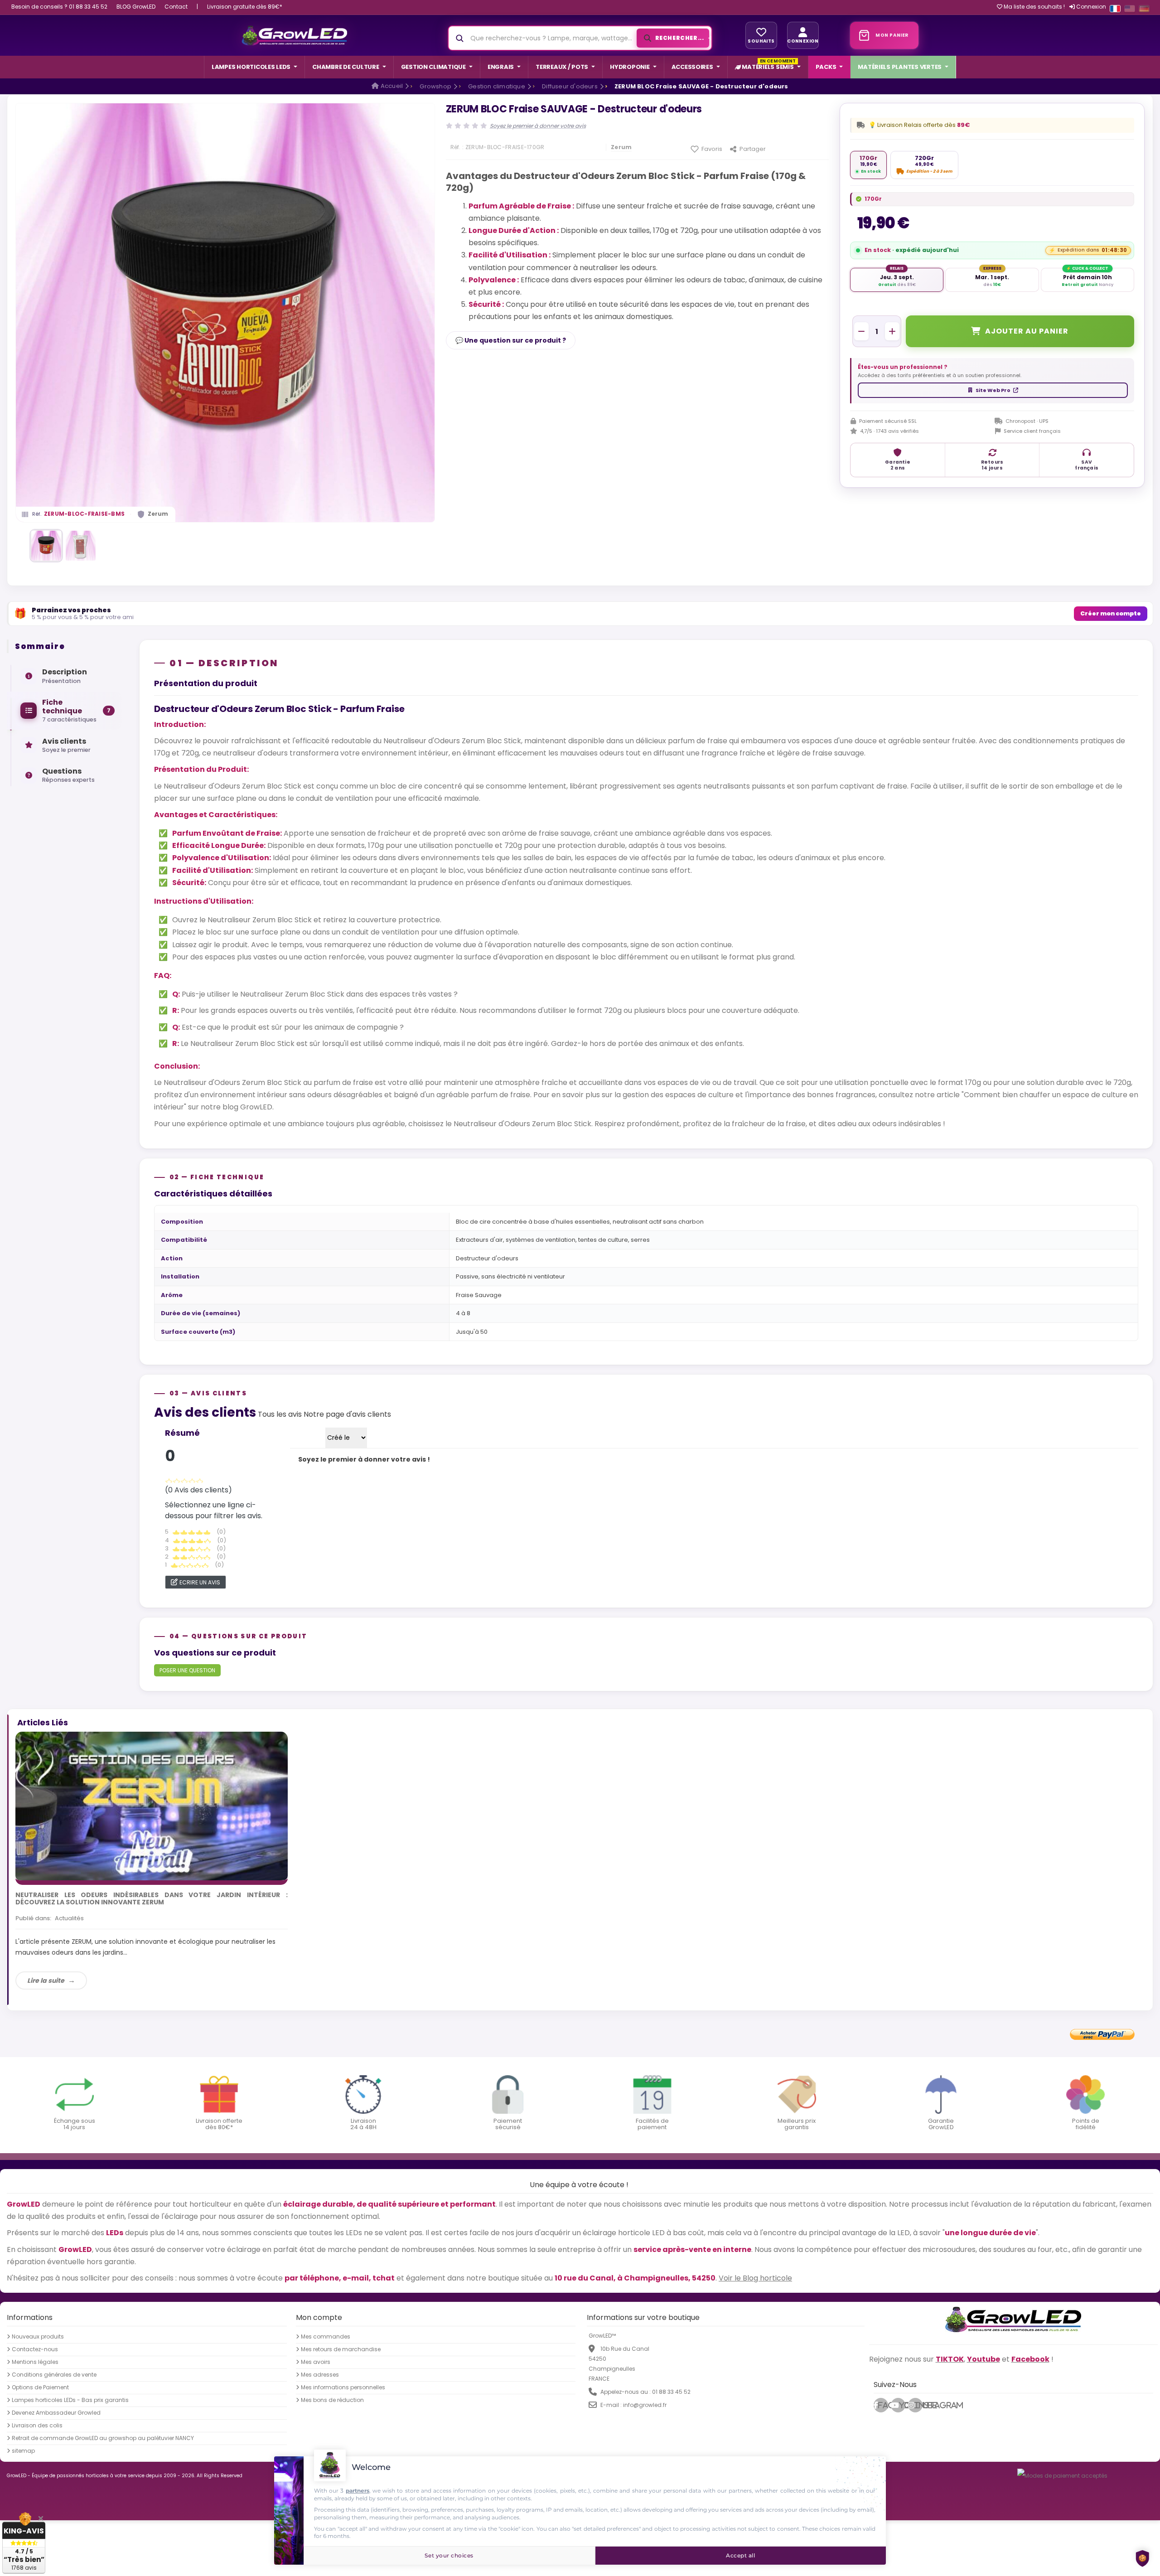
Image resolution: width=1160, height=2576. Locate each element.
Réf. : (457, 147)
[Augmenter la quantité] (892, 331)
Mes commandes (326, 2337)
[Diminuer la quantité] (861, 331)
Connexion (1090, 7)
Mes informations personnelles (343, 2387)
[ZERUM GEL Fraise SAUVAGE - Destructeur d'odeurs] (46, 546)
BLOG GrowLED (136, 7)
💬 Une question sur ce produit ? (511, 340)
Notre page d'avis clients (347, 1414)
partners (358, 2491)
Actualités (69, 1918)
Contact (176, 7)
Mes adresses (320, 2375)
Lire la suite (46, 1980)
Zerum (158, 514)
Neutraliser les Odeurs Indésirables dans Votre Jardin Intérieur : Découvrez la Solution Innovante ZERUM (152, 1899)
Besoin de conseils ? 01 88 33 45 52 (59, 7)
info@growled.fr (645, 2405)
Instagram (918, 2405)
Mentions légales (35, 2362)
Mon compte (319, 2317)
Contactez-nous (35, 2349)
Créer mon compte (1111, 613)
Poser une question (187, 1670)
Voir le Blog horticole (755, 2278)
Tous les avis (280, 1414)
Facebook (883, 2405)
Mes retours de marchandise (341, 2349)
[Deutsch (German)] (1144, 9)
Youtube (902, 2405)
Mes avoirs (316, 2362)
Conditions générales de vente (54, 2375)
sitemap (23, 2451)
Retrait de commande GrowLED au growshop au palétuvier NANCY (103, 2438)
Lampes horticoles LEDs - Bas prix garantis (70, 2400)
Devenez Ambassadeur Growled (56, 2413)
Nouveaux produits (38, 2337)
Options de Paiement (40, 2387)
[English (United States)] (1130, 9)
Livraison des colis (37, 2426)
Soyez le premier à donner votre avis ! (364, 1459)
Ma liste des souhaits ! (1034, 7)
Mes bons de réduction (332, 2400)
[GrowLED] (294, 35)
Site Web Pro (993, 390)
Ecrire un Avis (200, 1582)
